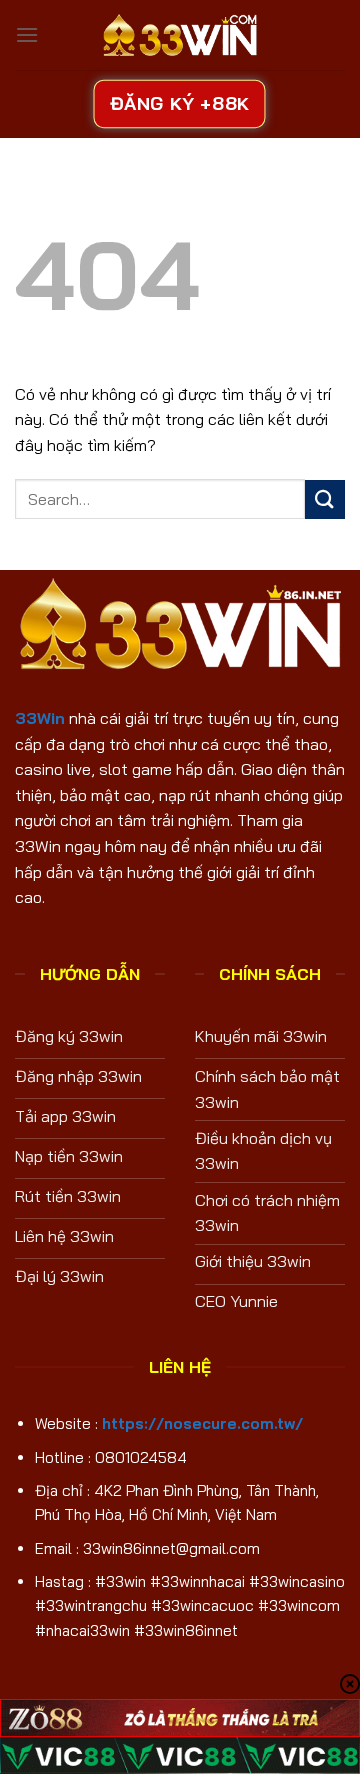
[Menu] (27, 34)
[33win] (180, 35)
